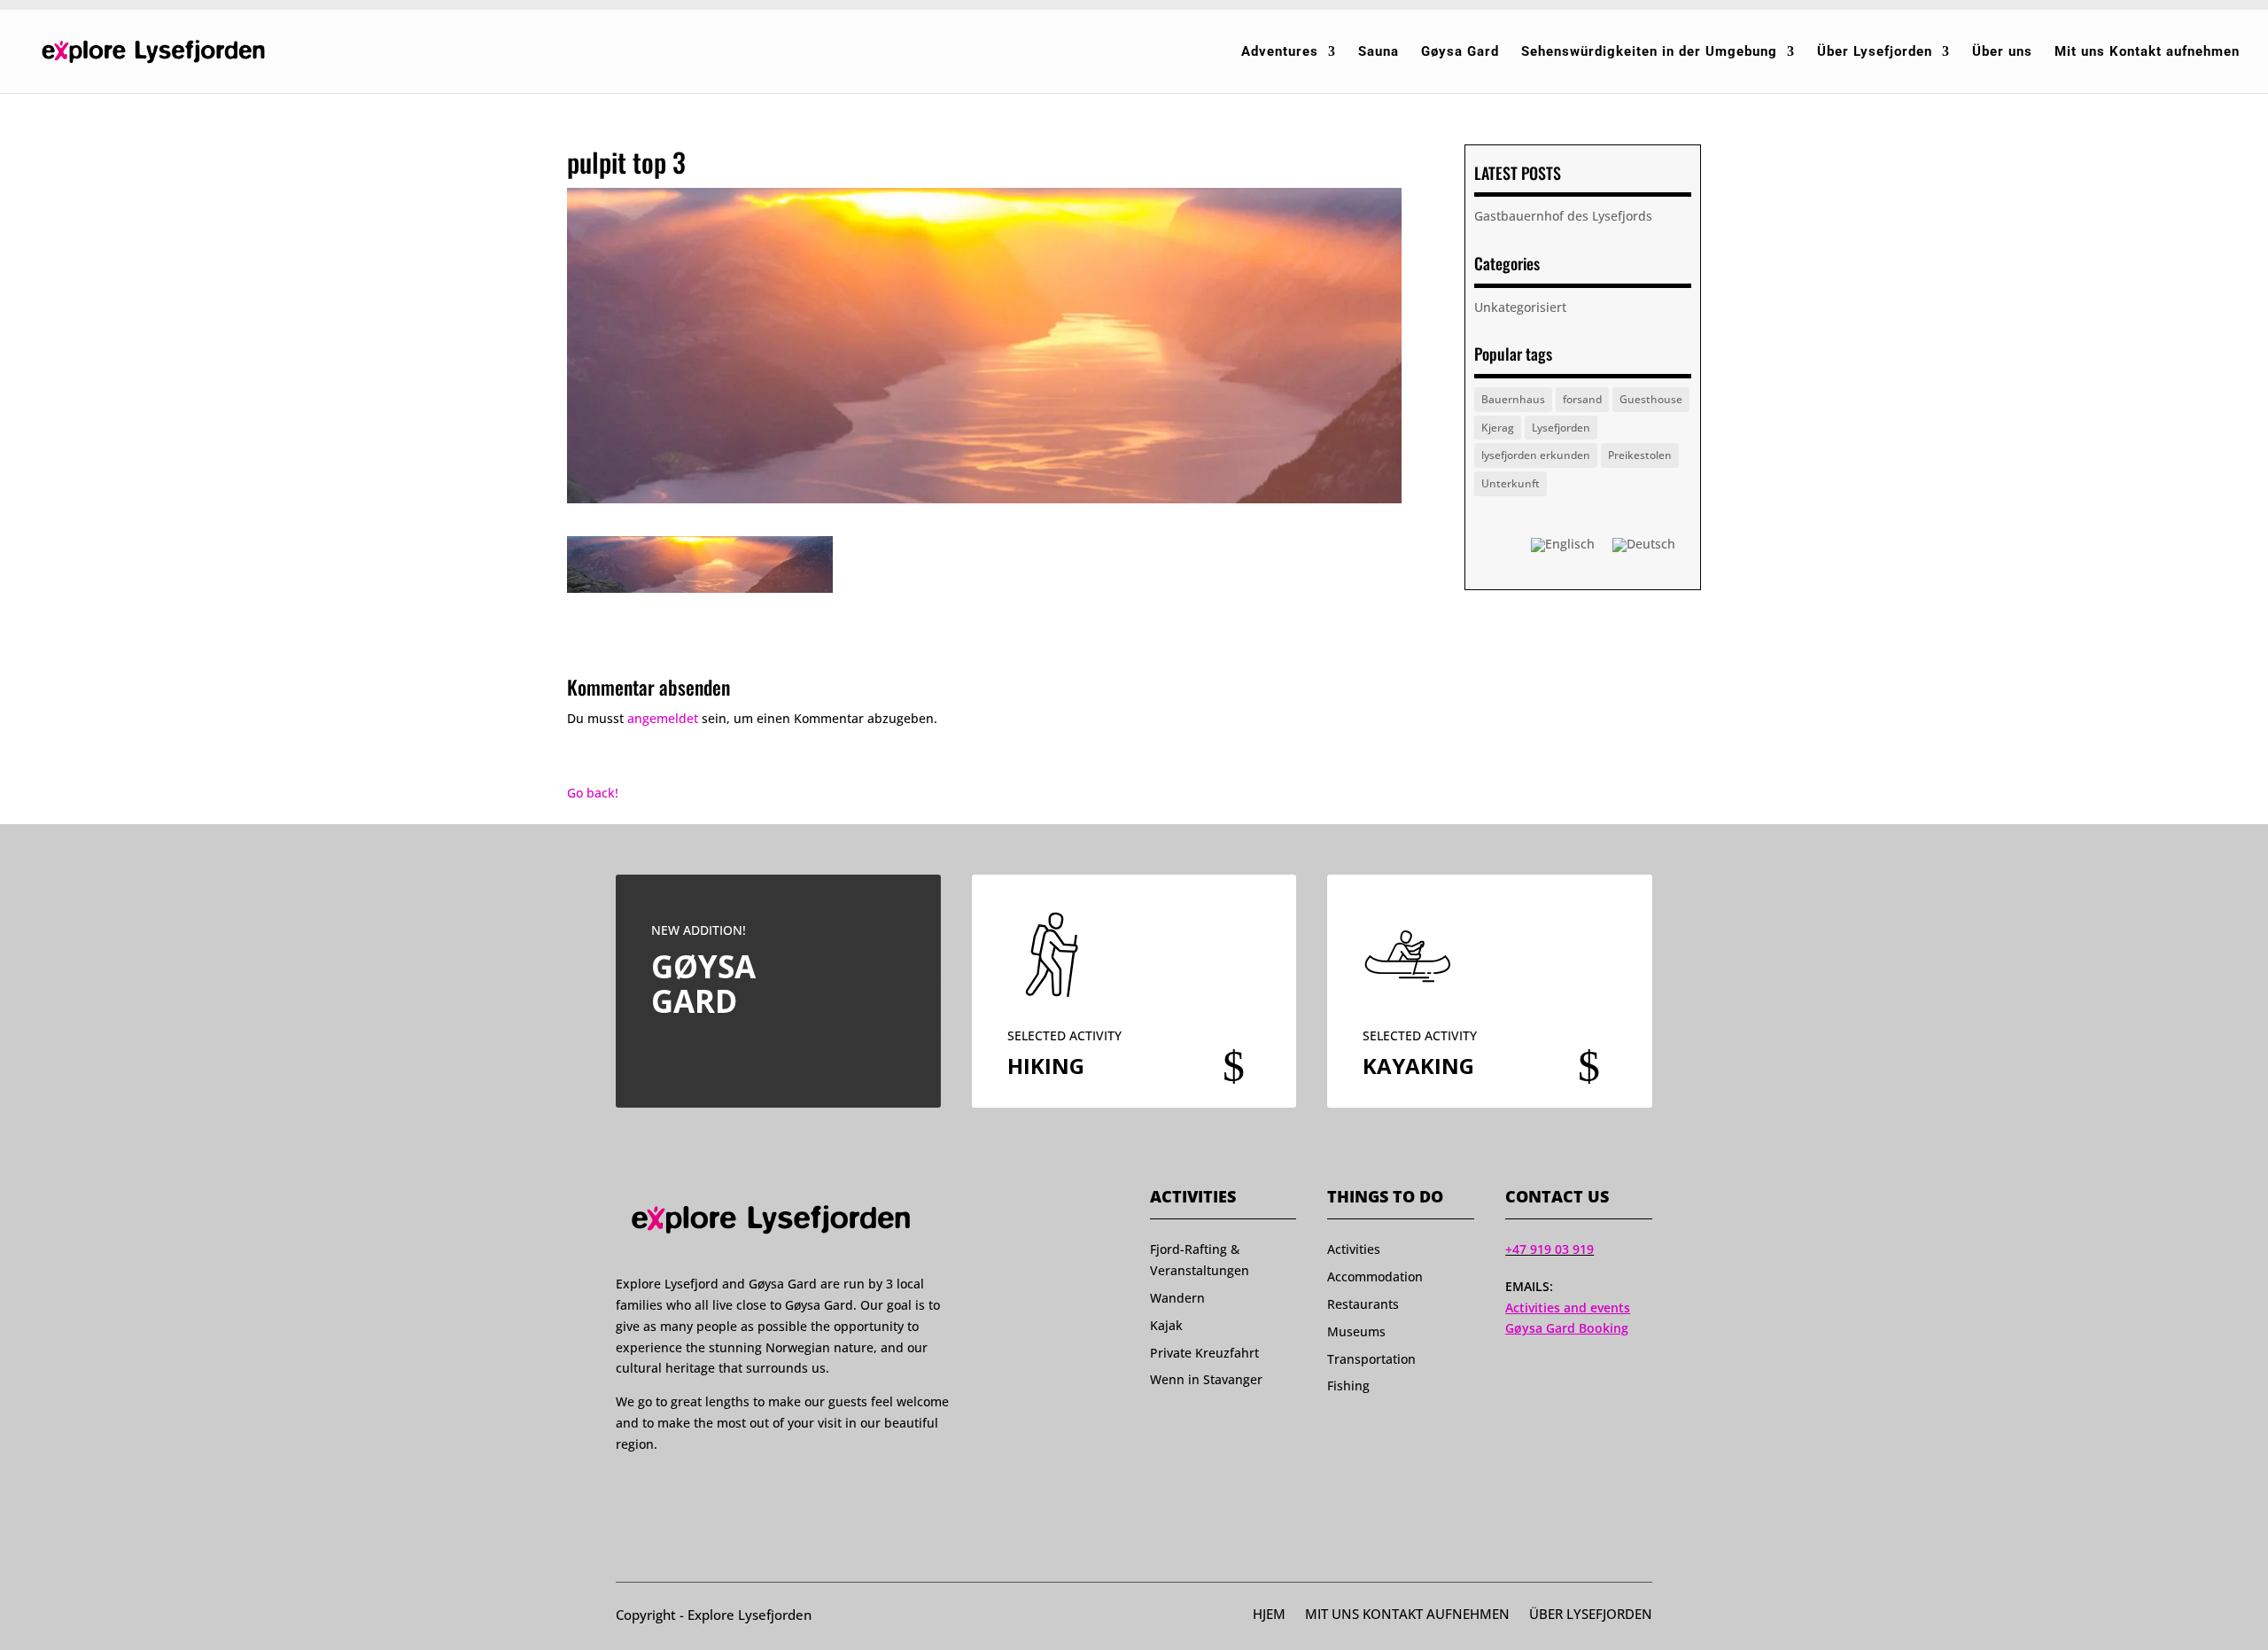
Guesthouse (1651, 399)
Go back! (593, 793)
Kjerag (1498, 428)
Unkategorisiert (1520, 307)
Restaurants (1363, 1304)
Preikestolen (1640, 455)
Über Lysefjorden (1875, 52)
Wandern (1177, 1298)
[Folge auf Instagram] (657, 1488)
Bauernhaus (1513, 399)
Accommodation (1375, 1276)
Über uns (2002, 52)
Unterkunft (1511, 483)
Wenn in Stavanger (1206, 1379)
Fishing (1348, 1385)
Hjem (1269, 1615)
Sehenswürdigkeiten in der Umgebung (1649, 52)
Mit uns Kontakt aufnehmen (2147, 52)
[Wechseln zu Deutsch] (1644, 545)
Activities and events (1568, 1308)
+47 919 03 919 (1550, 1249)
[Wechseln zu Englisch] (1563, 545)
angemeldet (663, 718)
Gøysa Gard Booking (1567, 1328)
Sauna (1379, 52)
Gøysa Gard (1460, 52)
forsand (1582, 399)
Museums (1356, 1331)
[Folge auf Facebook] (624, 1488)
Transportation (1371, 1359)
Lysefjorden (1561, 428)
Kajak (1166, 1325)
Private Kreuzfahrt (1204, 1353)
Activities (1354, 1249)
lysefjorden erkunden (1536, 455)
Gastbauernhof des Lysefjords (1563, 216)
